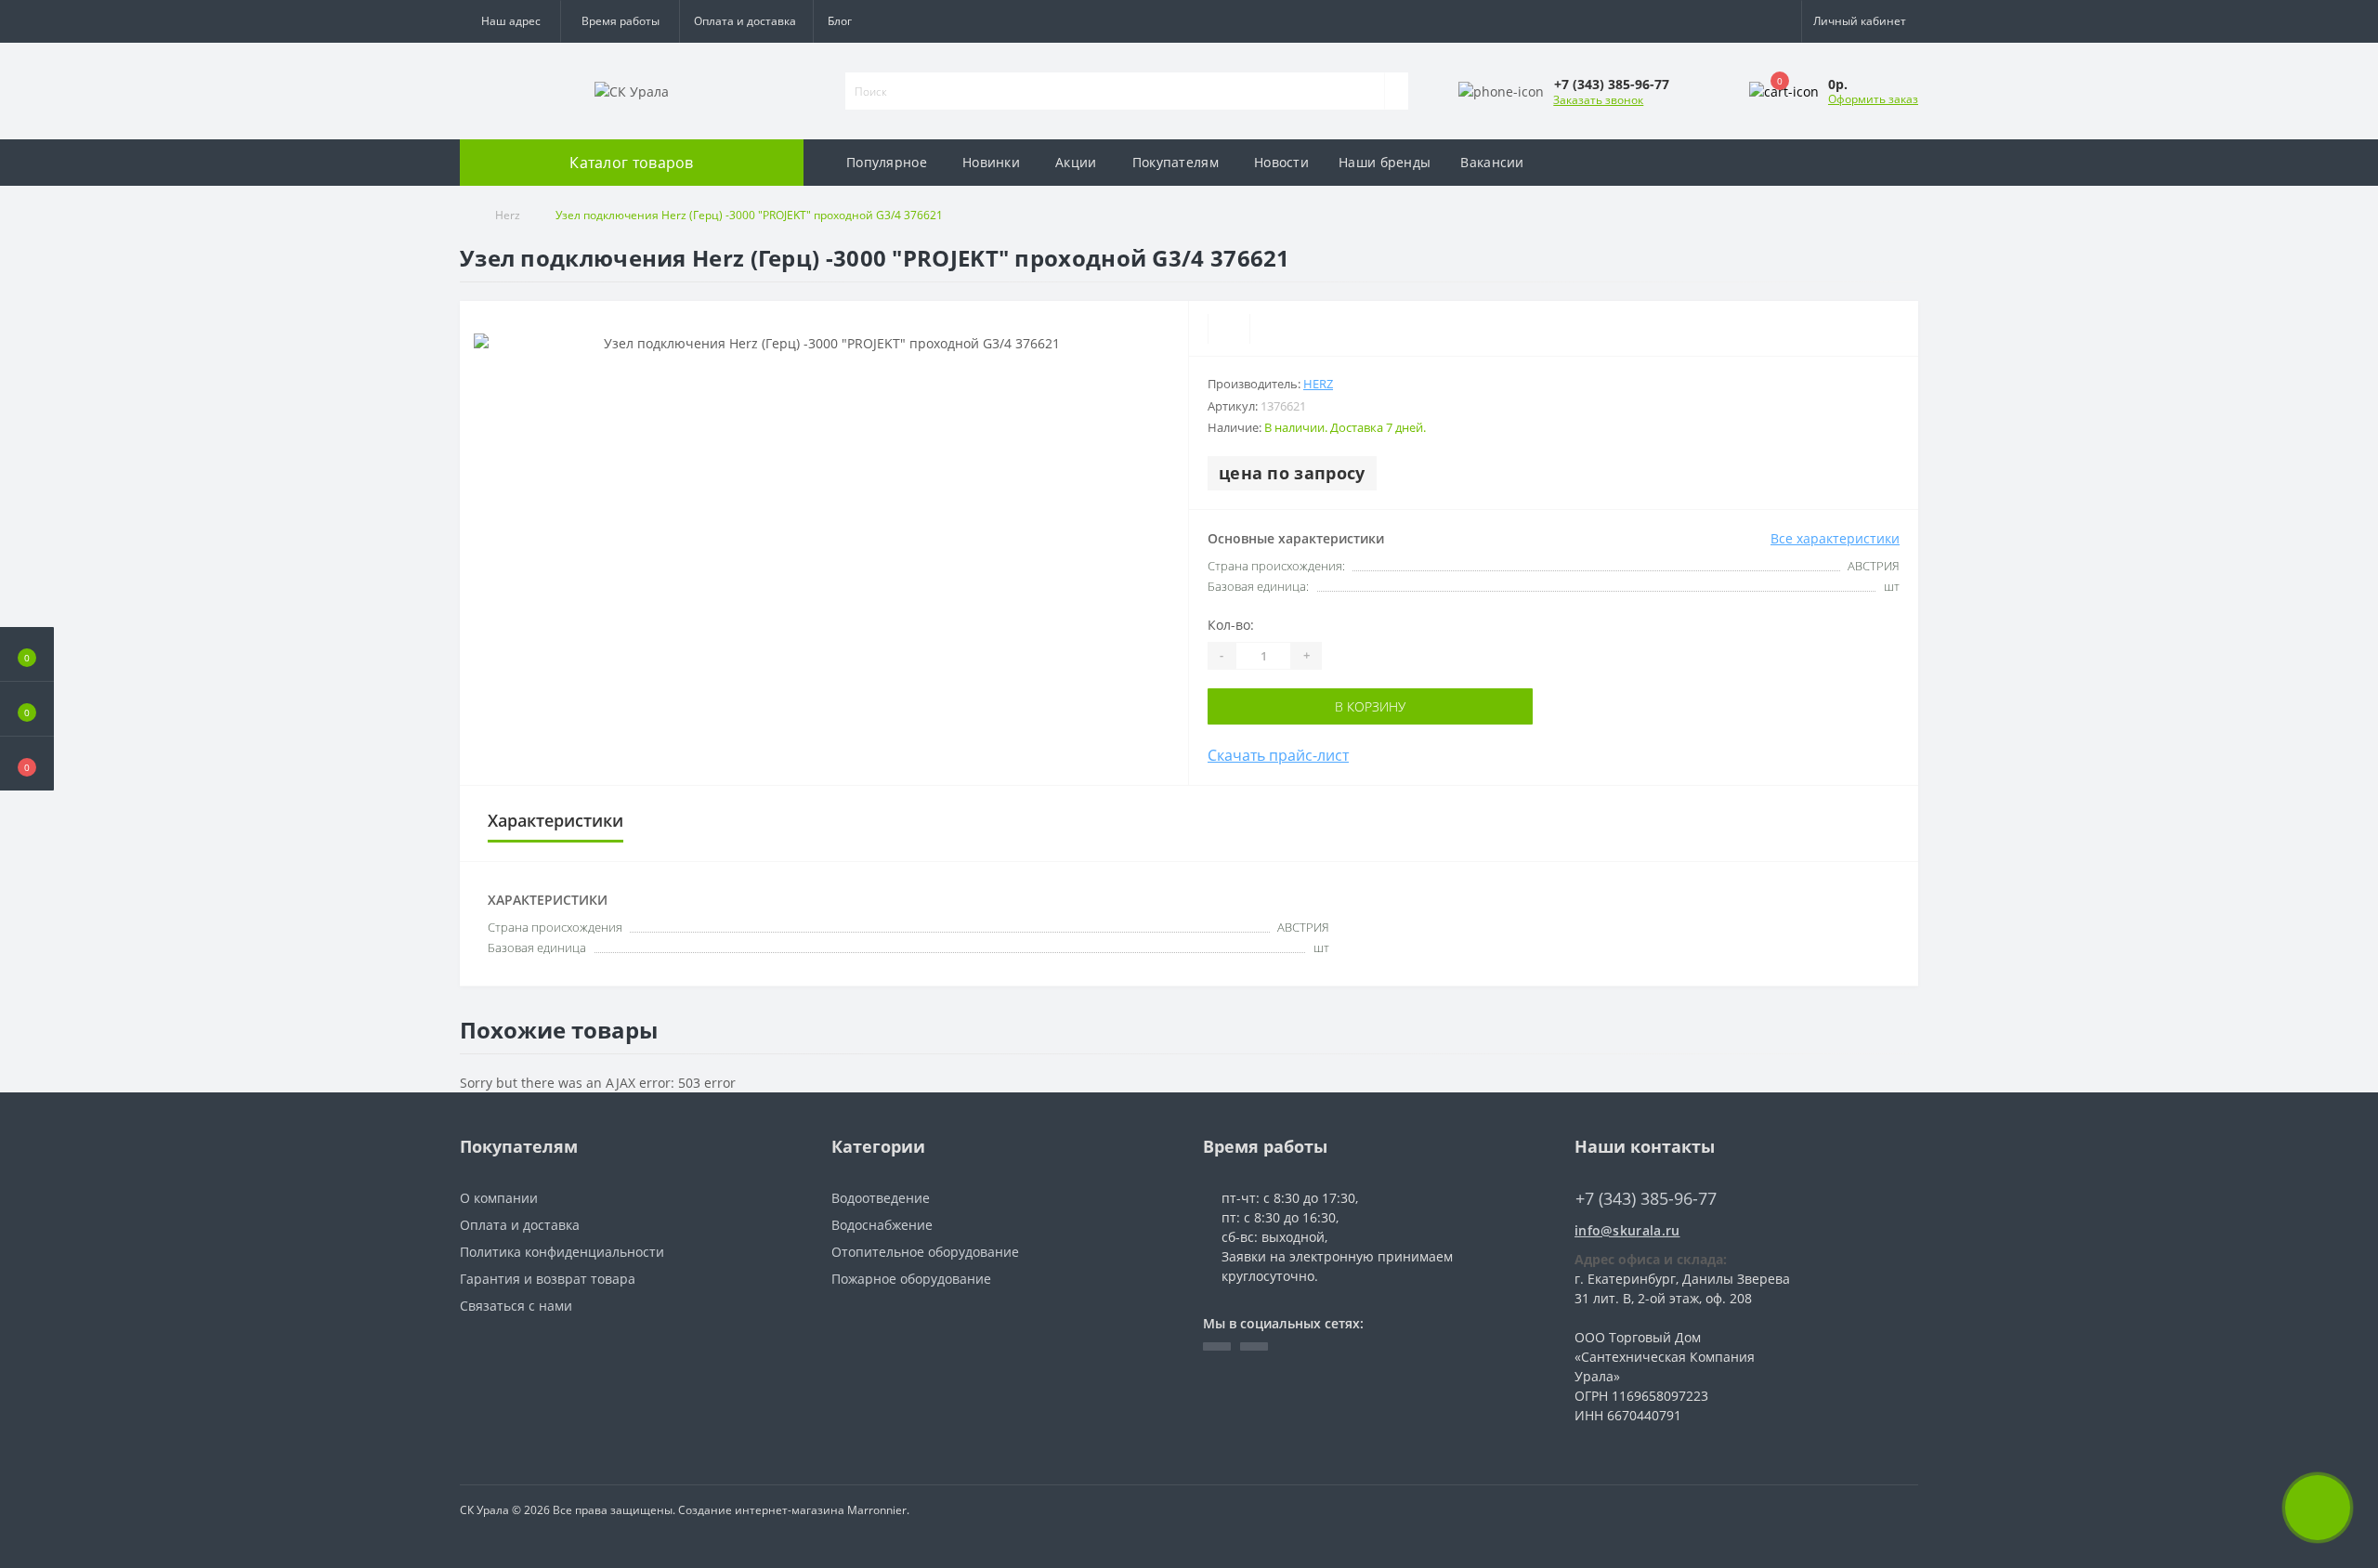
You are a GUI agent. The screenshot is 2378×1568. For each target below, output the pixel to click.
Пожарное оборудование (911, 1279)
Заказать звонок (1598, 100)
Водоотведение (881, 1198)
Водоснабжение (882, 1225)
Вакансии (1492, 162)
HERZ (1318, 384)
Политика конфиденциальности (562, 1252)
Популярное (887, 162)
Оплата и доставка (745, 21)
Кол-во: (1231, 625)
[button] (620, 21)
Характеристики (555, 820)
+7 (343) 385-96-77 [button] (1646, 1199)
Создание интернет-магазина (761, 1510)
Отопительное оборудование (925, 1252)
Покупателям (1176, 162)
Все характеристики (1835, 538)
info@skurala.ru (1627, 1230)
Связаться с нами (516, 1306)
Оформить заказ (1873, 99)
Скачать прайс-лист (1278, 755)
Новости (1281, 162)
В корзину (1370, 706)
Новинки (991, 162)
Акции (1076, 162)
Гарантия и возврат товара (548, 1279)
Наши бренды (1385, 162)
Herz (508, 215)
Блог (840, 21)
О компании (499, 1198)
